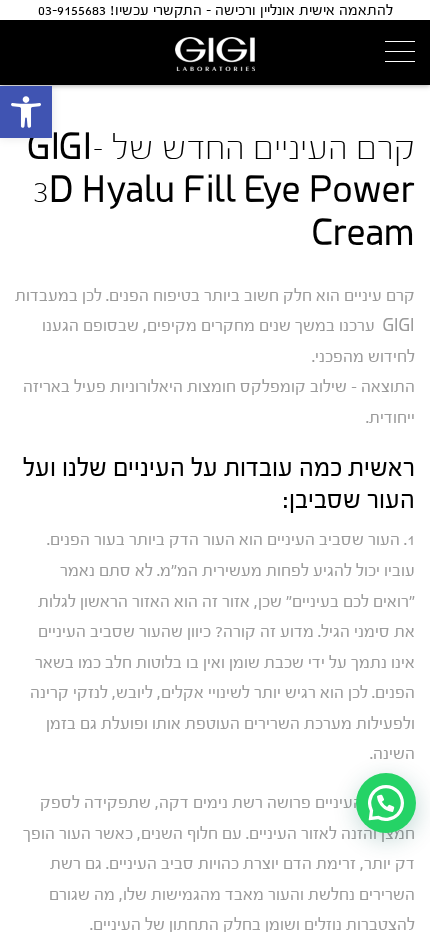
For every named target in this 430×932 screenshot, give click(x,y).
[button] (26, 112)
